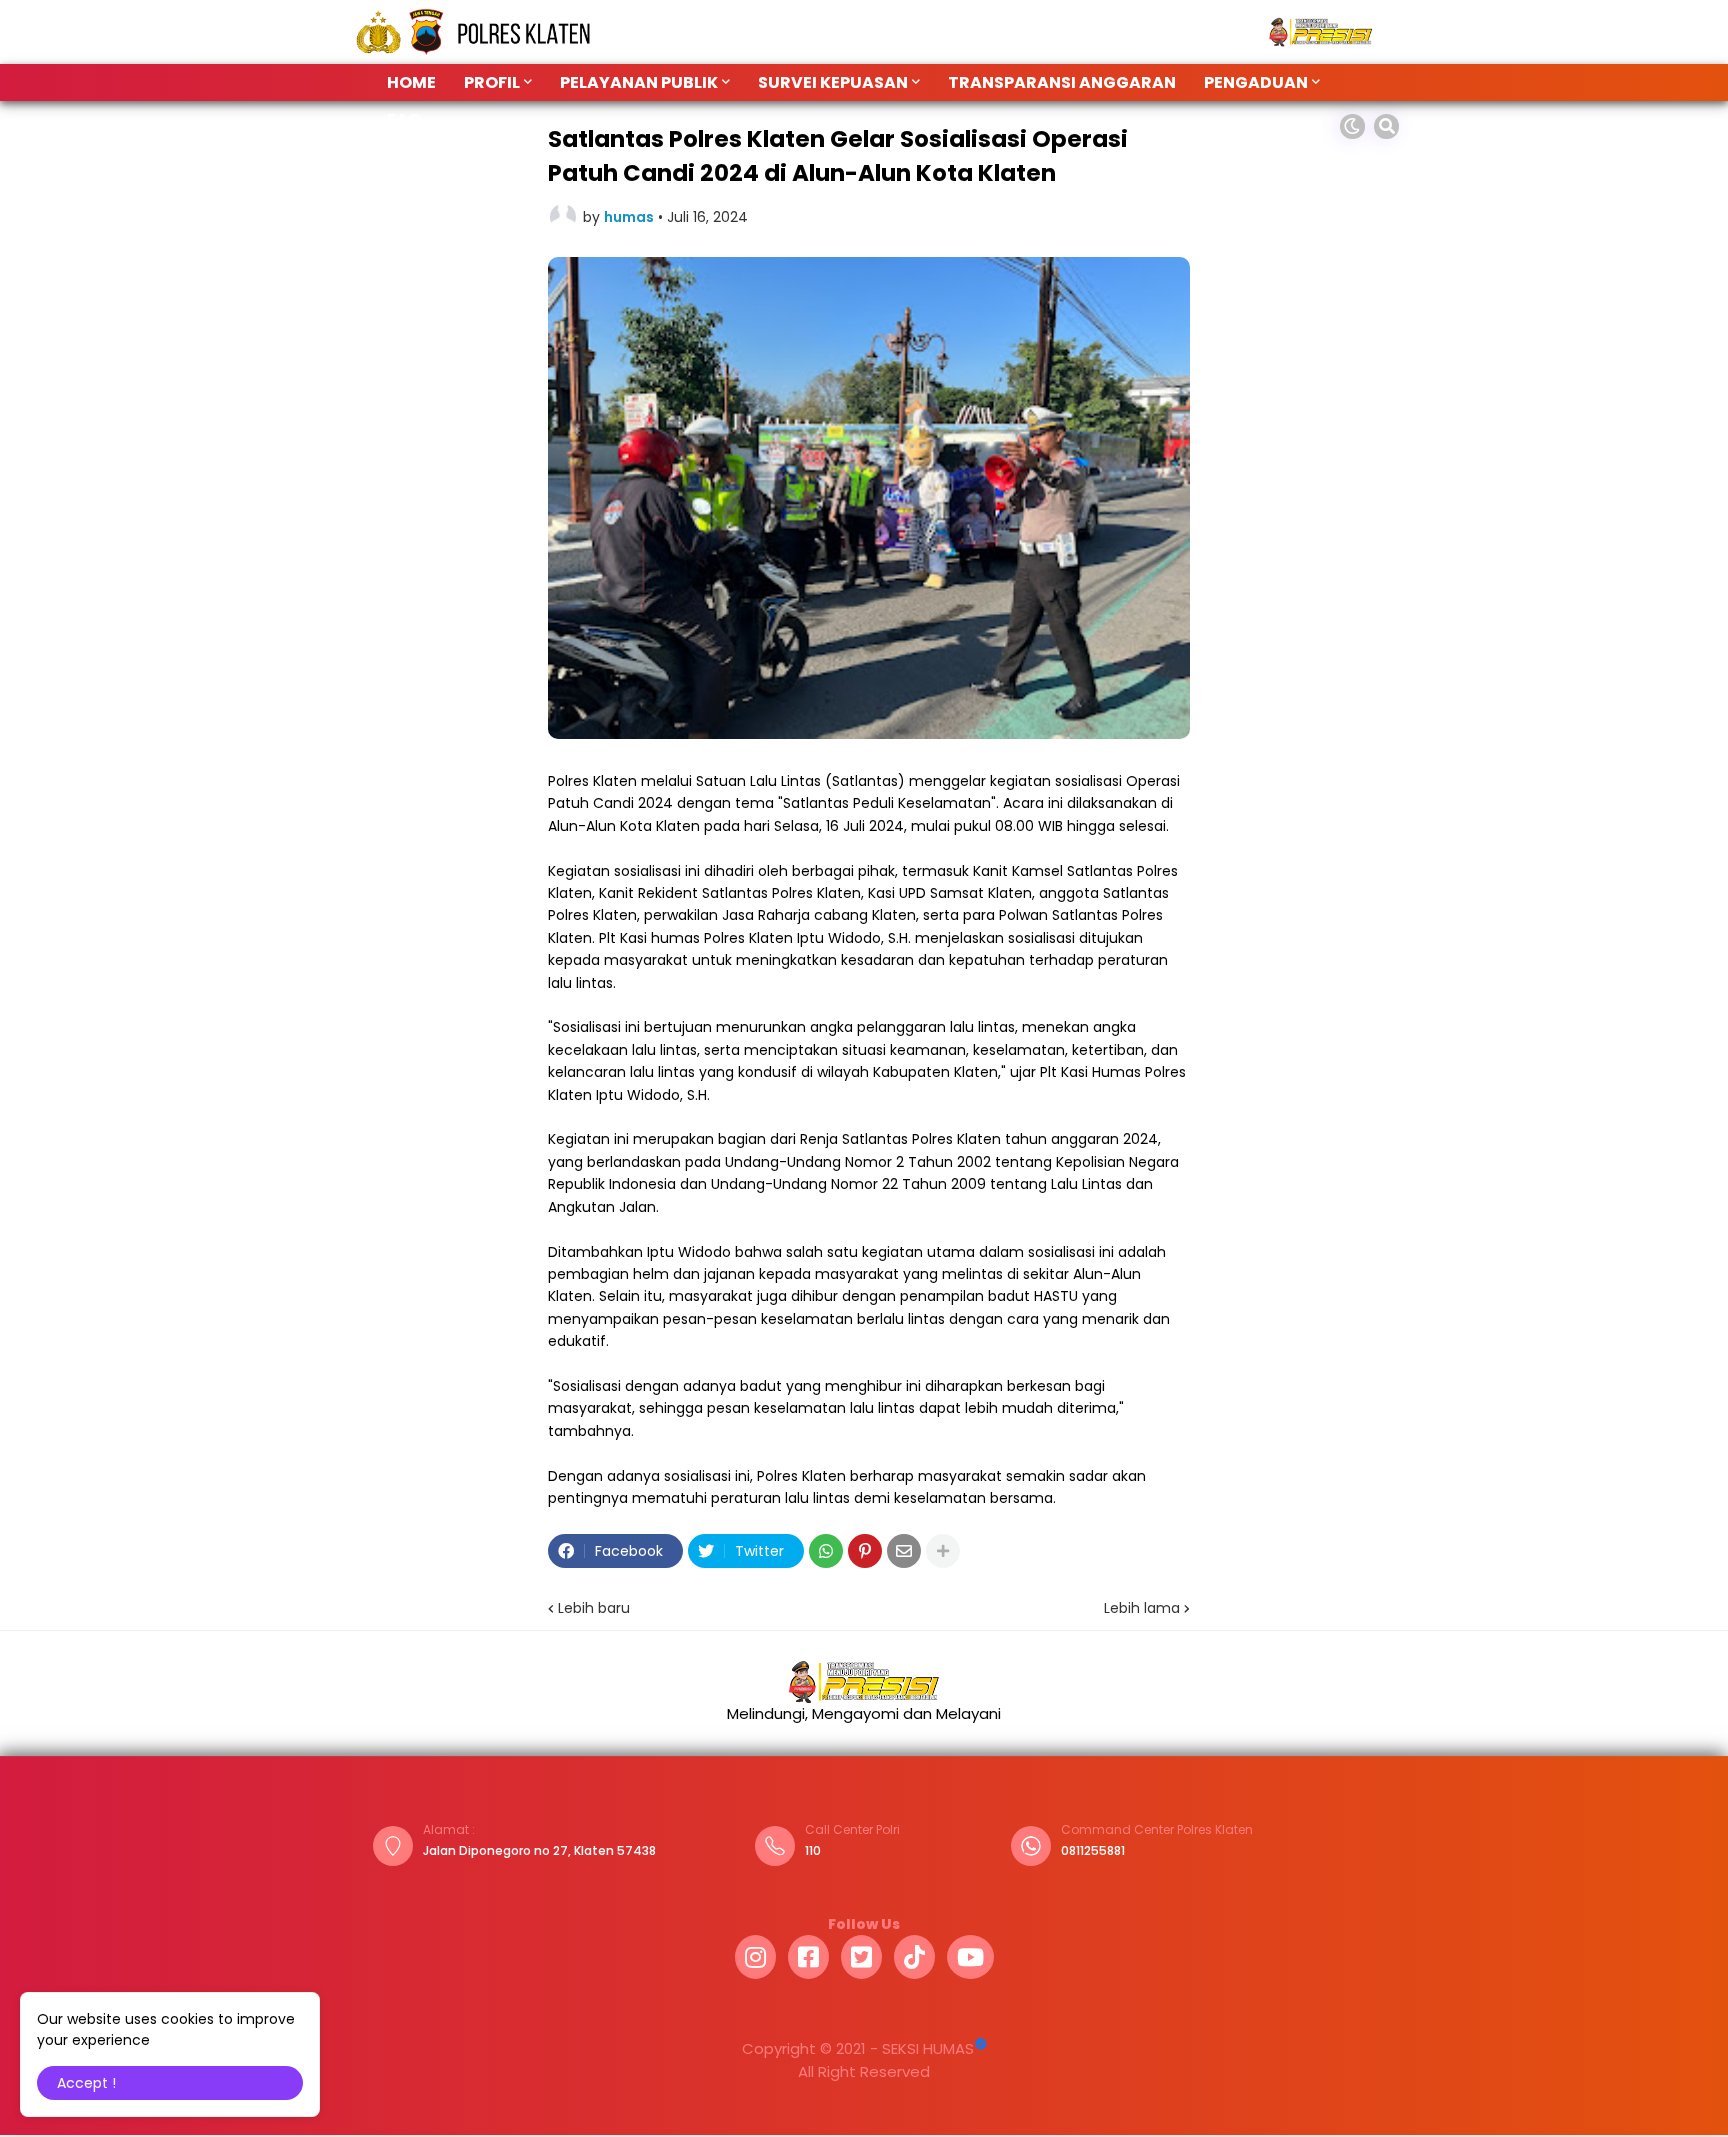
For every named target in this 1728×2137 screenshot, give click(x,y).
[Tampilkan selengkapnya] (943, 1551)
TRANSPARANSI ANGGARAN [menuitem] (1062, 82)
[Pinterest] (865, 1551)
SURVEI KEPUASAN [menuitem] (833, 82)
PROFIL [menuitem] (492, 82)
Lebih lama (1142, 1608)
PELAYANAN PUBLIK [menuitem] (639, 82)
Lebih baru (594, 1608)
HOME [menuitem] (411, 82)
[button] (1352, 126)
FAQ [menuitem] (404, 119)
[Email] (904, 1551)
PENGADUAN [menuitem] (1256, 82)
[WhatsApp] (826, 1551)
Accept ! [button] (86, 2083)
